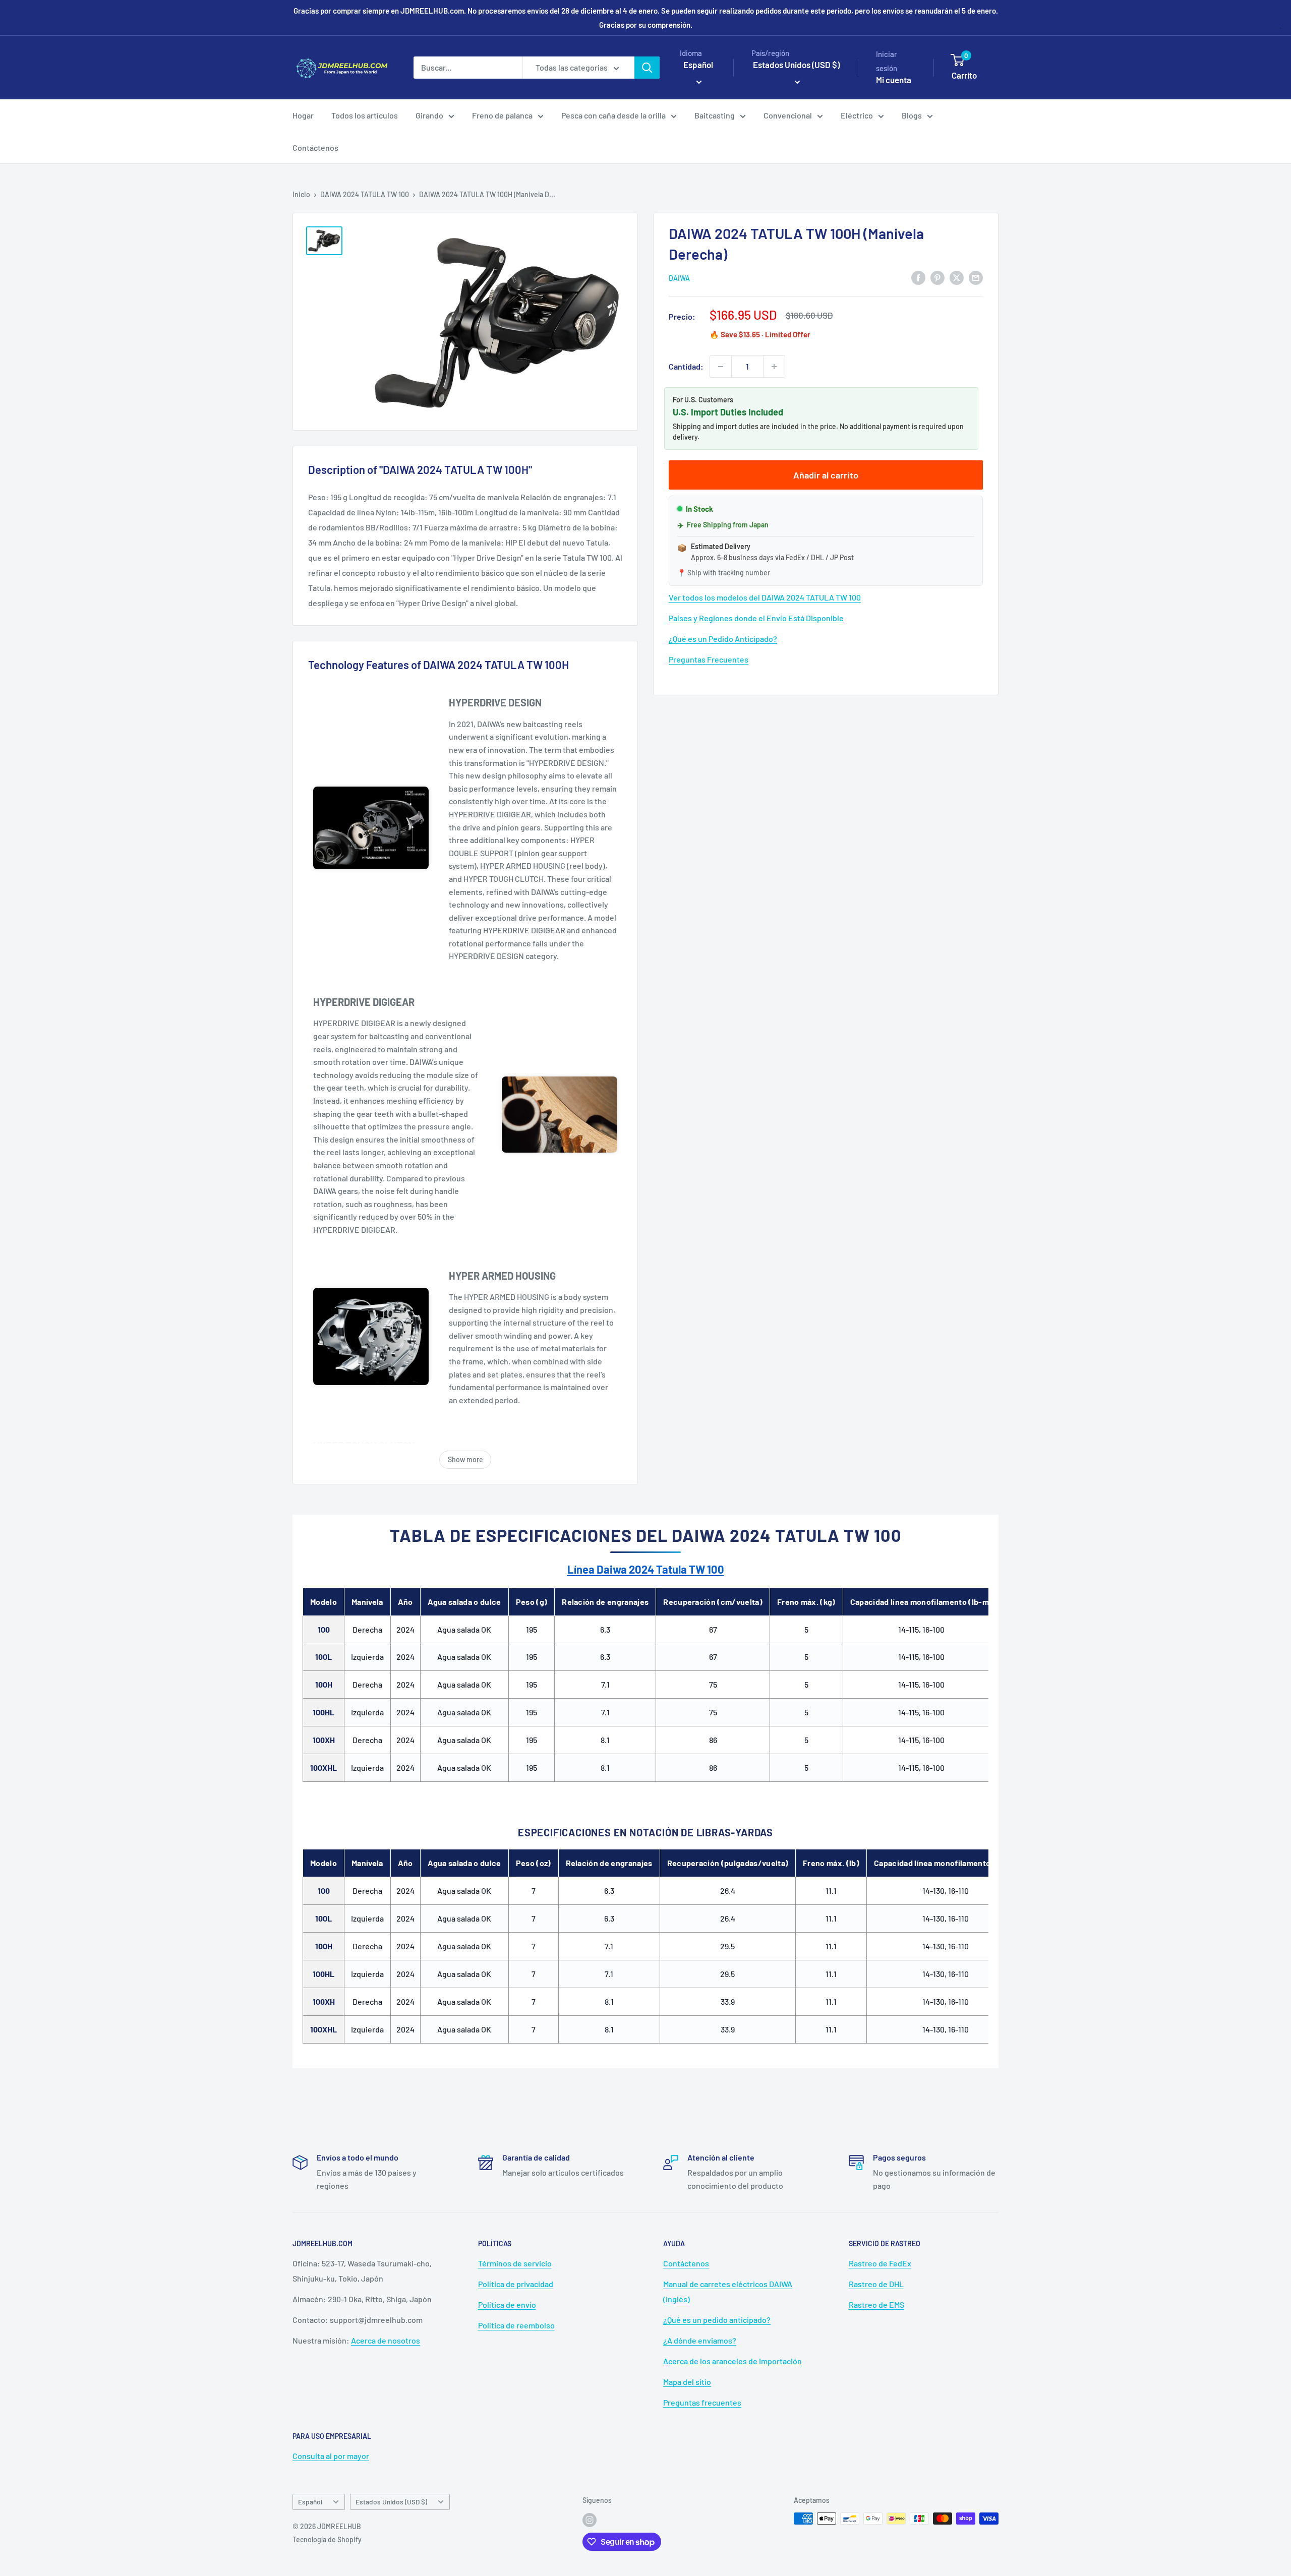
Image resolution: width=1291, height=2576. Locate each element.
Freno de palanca (502, 115)
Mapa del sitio (687, 2382)
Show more (465, 1459)
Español (310, 2502)
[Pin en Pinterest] (937, 277)
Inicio (301, 194)
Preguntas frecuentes (702, 2402)
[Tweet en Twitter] (957, 277)
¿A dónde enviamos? (700, 2340)
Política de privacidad (516, 2284)
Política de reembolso (516, 2325)
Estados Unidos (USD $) (391, 2502)
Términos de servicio (515, 2263)
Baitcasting (715, 115)
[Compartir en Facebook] (918, 277)
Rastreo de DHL (876, 2284)
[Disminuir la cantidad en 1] (721, 367)
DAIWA (679, 278)
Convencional (788, 115)
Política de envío (507, 2304)
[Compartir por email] (976, 277)
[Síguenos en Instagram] (590, 2520)
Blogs (912, 115)
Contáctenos (315, 147)
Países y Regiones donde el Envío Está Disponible (756, 618)
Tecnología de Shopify (327, 2539)
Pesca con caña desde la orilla (613, 115)
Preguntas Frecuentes (709, 659)
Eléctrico (857, 115)
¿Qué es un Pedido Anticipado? (723, 639)
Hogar (303, 115)
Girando (429, 115)
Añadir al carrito (826, 475)
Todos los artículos (365, 115)
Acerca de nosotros (386, 2340)
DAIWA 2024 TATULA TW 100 (365, 194)
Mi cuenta (894, 80)
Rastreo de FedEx (880, 2263)
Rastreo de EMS (876, 2304)
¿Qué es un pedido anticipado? (717, 2320)
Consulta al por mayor (331, 2456)
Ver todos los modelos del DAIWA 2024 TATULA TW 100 (765, 597)
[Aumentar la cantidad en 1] (774, 367)
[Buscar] (647, 68)
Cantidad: (686, 366)
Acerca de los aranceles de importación (732, 2361)
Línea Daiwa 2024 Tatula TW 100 (646, 1569)
